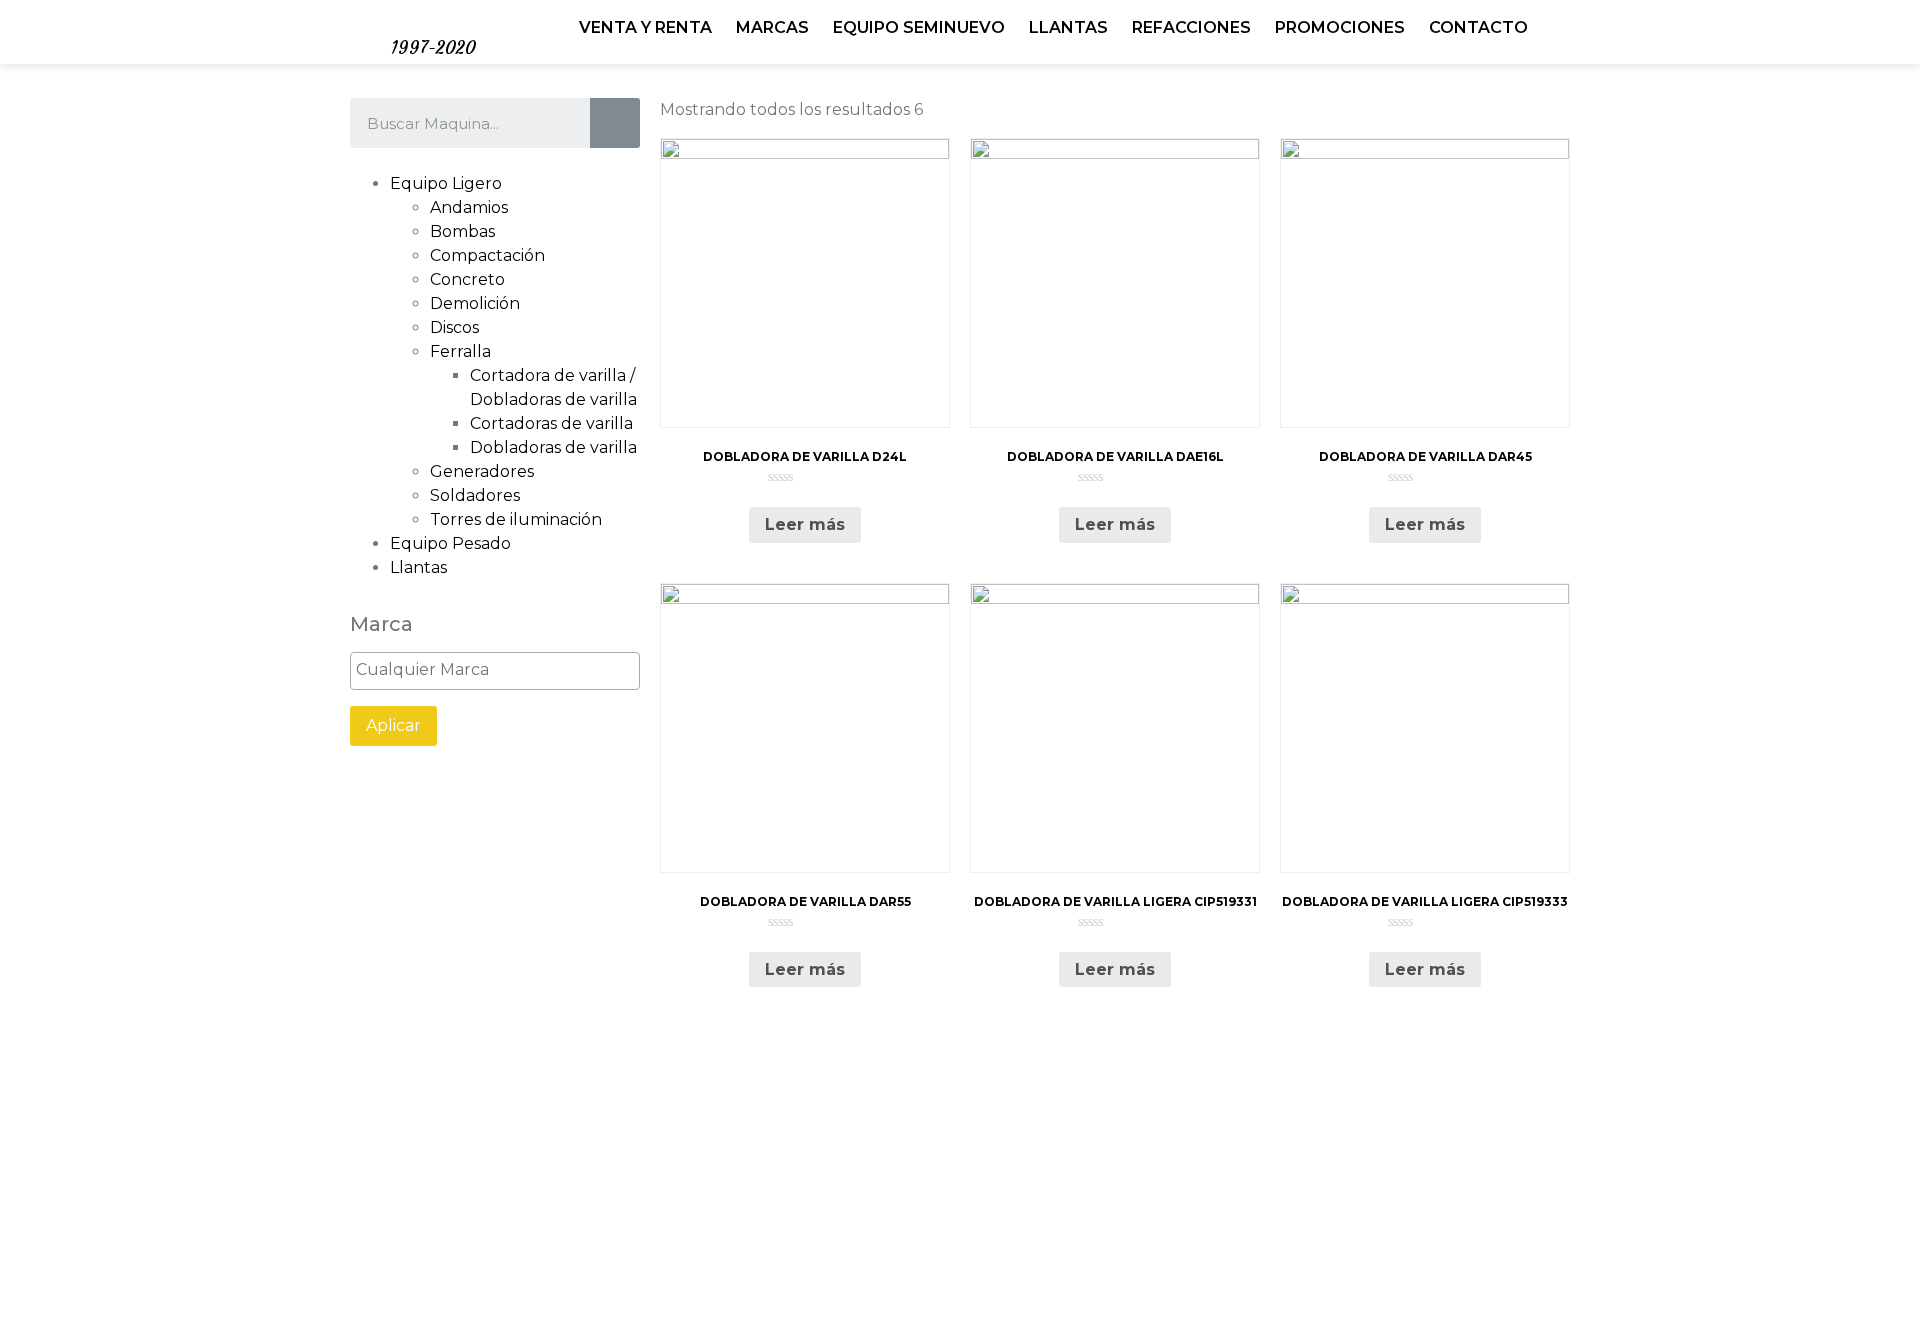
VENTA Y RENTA (645, 27)
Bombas (462, 231)
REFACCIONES (1191, 27)
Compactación (487, 255)
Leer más (805, 524)
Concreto (467, 279)
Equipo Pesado (450, 543)
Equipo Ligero (446, 183)
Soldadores (475, 495)
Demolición (475, 303)
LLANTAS (1068, 27)
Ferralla (460, 351)
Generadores (482, 471)
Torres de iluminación (516, 519)
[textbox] (500, 670)
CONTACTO (1478, 27)
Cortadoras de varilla (551, 423)
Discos (454, 327)
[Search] (615, 123)
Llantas (418, 567)
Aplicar (393, 725)
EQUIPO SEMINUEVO (919, 27)
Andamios (469, 207)
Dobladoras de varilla (553, 447)
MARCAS (772, 27)
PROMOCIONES (1340, 27)
